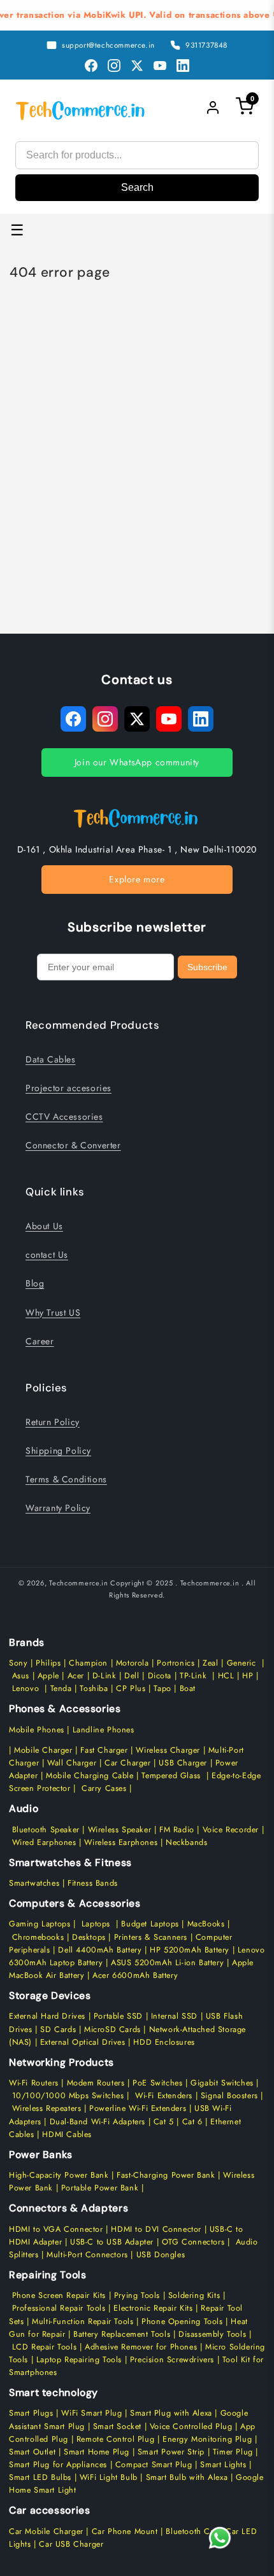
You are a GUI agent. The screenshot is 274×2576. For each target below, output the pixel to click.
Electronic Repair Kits (153, 2308)
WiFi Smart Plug (91, 2413)
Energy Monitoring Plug (209, 2439)
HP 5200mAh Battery (190, 1950)
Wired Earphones (43, 1842)
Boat (188, 1688)
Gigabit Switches (222, 2083)
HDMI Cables (67, 2134)
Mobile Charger (43, 1750)
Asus (21, 1676)
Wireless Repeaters (47, 2108)
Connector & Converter (73, 1145)
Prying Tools (137, 2295)
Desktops (89, 1937)
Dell (132, 1676)
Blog (35, 1283)
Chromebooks (38, 1937)
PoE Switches (159, 2083)
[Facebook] (91, 66)
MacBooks (206, 1924)
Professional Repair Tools (59, 2308)
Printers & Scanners (151, 1937)
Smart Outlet (32, 2452)
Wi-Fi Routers (34, 2083)
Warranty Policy (58, 1508)
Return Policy (53, 1422)
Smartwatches (34, 1883)
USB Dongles (161, 2255)
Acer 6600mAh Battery (135, 1975)
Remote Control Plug (115, 2439)
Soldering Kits (194, 2295)
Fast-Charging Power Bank (166, 2175)
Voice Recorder (231, 1830)
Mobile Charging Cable (90, 1776)
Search (137, 187)
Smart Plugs (31, 2413)
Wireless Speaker (120, 1830)
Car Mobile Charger (46, 2531)
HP (248, 1676)
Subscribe (207, 967)
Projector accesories (68, 1088)
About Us (44, 1226)
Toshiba (93, 1688)
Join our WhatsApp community (137, 762)
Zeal (210, 1663)
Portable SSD (118, 2016)
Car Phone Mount (125, 2531)
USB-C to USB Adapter (112, 2242)
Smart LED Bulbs (40, 2477)
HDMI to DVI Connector (156, 2229)
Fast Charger (104, 1750)
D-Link (105, 1676)
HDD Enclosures (164, 2042)
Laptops (96, 1924)
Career (40, 1341)
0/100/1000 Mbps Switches (71, 2096)
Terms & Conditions (66, 1479)
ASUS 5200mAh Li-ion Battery (167, 1963)
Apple (47, 1676)
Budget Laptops (151, 1924)
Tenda (61, 1688)
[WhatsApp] (220, 2538)
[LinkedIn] (183, 66)
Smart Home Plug (97, 2452)
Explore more (137, 879)
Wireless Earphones (121, 1842)
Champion (88, 1663)
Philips (48, 1663)
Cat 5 (164, 2122)
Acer (76, 1676)
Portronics (176, 1663)
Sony (20, 1663)
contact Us (47, 1255)
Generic (242, 1663)
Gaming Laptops (40, 1924)
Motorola (133, 1663)
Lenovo (26, 1688)
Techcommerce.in (79, 1583)
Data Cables (51, 1059)
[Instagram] (114, 66)
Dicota (160, 1676)
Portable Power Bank (100, 2188)
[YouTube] (160, 66)
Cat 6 (192, 2122)
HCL (226, 1676)
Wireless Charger (168, 1750)
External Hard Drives (47, 2016)
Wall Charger (72, 1763)
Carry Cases (104, 1788)
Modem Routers (97, 2083)
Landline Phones (102, 1730)
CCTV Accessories (64, 1117)
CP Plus (131, 1688)
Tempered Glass (171, 1776)
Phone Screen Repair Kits (59, 2295)
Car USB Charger (71, 2544)
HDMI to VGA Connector (56, 2229)
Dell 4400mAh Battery (100, 1950)
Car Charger (128, 1763)
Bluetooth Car (191, 2531)
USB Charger (183, 1763)
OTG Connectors (193, 2242)
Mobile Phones (37, 1730)
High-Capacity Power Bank (59, 2175)
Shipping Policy (58, 1451)
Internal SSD (174, 2016)
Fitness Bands (93, 1883)
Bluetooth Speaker (46, 1830)
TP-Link (193, 1676)
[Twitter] (137, 66)
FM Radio (177, 1830)
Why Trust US (53, 1312)
